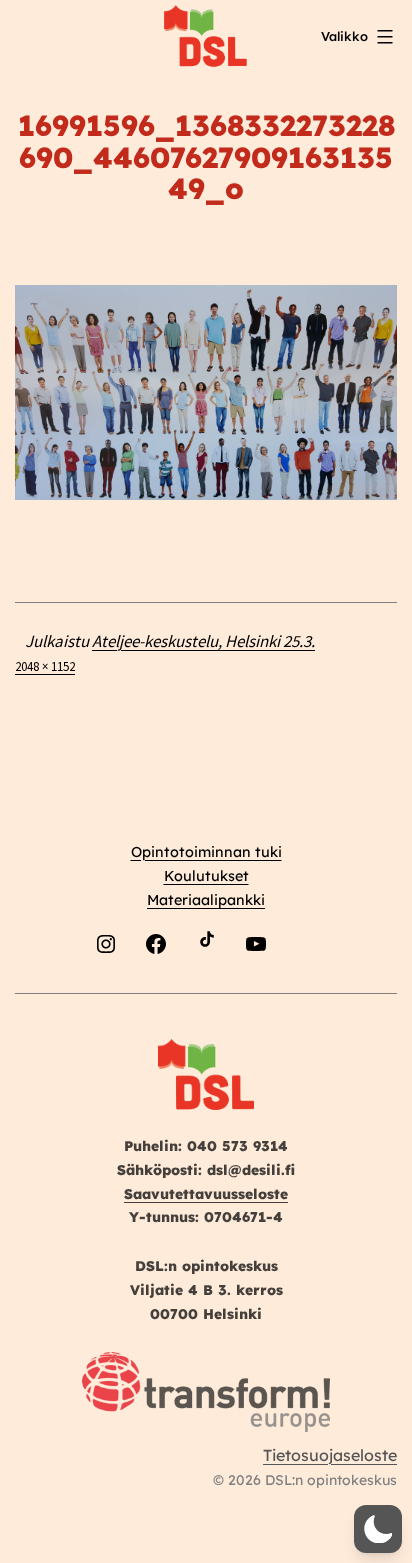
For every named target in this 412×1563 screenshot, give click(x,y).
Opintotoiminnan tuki (206, 852)
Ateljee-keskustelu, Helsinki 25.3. (203, 641)
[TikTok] (206, 990)
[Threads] (306, 990)
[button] (378, 1529)
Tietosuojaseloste (330, 1455)
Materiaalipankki (206, 900)
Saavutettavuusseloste (206, 1194)
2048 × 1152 (45, 666)
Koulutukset (206, 876)
